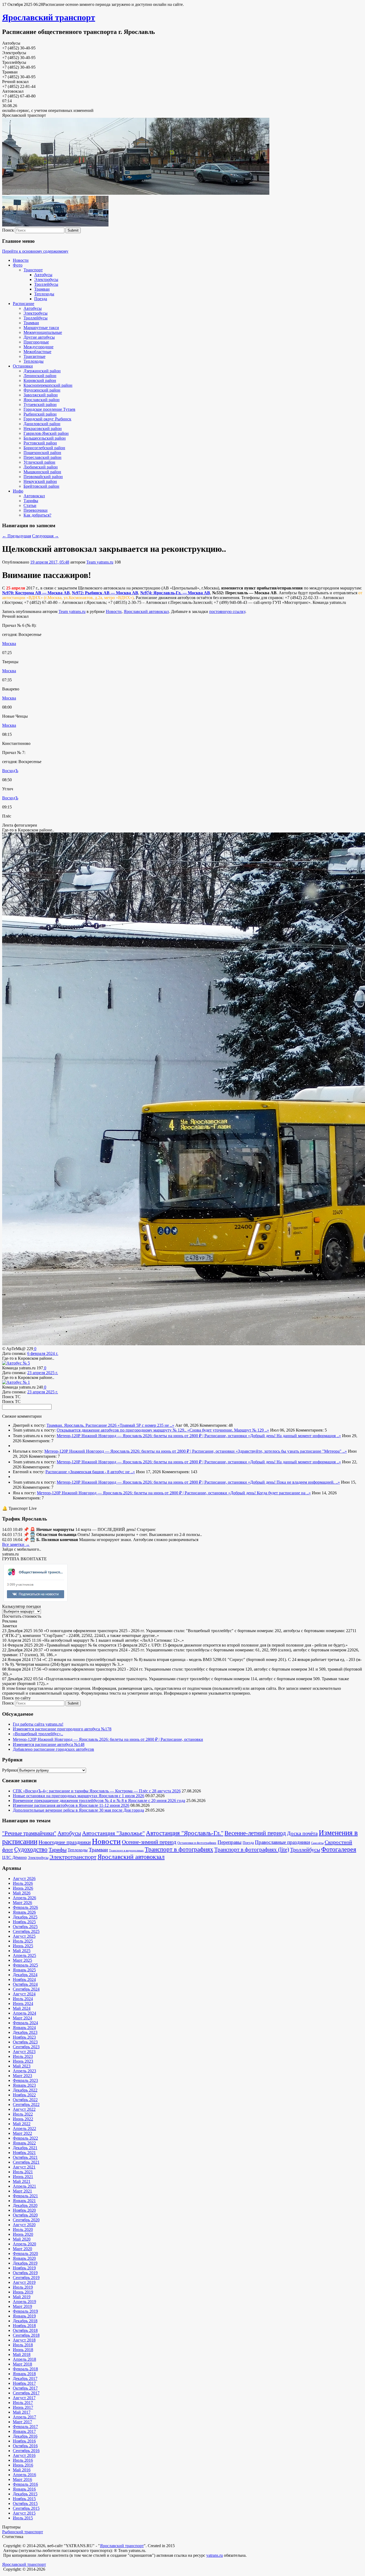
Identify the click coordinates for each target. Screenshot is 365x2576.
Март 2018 (22, 2364)
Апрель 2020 (24, 2244)
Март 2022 (22, 2133)
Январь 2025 (24, 1970)
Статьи (30, 505)
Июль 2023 (23, 2056)
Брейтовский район (41, 486)
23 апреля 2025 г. (43, 1373)
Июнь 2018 (23, 2350)
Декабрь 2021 (25, 2148)
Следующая (45, 536)
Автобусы (43, 275)
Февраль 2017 (25, 2427)
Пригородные (36, 342)
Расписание (24, 304)
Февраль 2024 (25, 2023)
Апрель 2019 (24, 2302)
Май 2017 (22, 2412)
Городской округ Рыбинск (47, 419)
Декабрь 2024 (25, 1975)
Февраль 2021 (25, 2196)
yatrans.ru (215, 2555)
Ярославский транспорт (49, 17)
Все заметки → (16, 1544)
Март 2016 (22, 2479)
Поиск (8, 230)
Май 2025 (22, 1951)
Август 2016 (24, 2455)
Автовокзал (34, 496)
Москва (9, 644)
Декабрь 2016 (25, 2436)
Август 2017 (24, 2398)
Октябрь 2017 (25, 2388)
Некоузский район (40, 481)
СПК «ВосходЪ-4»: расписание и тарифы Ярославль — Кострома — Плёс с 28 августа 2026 (97, 1791)
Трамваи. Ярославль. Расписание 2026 (82, 1425)
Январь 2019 (24, 2316)
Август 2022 (24, 2109)
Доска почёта (302, 1833)
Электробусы (46, 280)
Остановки (23, 366)
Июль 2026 (23, 1883)
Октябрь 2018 (25, 2330)
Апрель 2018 (24, 2359)
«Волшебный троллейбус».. (38, 1734)
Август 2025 (24, 1936)
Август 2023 (24, 2052)
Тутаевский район (40, 404)
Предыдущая (17, 536)
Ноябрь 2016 (24, 2441)
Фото (18, 265)
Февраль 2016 (25, 2484)
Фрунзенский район (42, 390)
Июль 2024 (23, 1999)
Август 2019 (24, 2282)
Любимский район (41, 467)
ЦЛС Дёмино (14, 1857)
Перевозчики (36, 510)
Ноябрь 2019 (24, 2268)
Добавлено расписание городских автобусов (53, 1749)
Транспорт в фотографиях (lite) (252, 1850)
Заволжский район (41, 395)
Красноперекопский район (48, 385)
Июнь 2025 (23, 1946)
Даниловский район (42, 424)
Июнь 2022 (23, 2119)
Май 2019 (22, 2297)
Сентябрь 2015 (26, 2508)
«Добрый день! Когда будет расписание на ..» (269, 1493)
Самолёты (317, 1843)
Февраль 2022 (25, 2138)
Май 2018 (22, 2354)
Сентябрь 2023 (26, 2047)
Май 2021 (22, 2181)
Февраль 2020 (25, 2253)
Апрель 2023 (24, 2071)
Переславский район (42, 457)
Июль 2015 (23, 2518)
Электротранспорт (73, 1857)
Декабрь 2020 (25, 2205)
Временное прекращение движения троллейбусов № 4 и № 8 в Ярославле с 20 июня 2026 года (99, 1801)
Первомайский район (43, 477)
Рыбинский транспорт (23, 2532)
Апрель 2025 (24, 1955)
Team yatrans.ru (100, 562)
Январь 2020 (24, 2258)
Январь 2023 (24, 2085)
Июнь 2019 (23, 2292)
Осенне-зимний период (149, 1842)
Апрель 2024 (24, 2013)
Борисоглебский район (44, 448)
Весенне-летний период (255, 1833)
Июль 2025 (23, 1941)
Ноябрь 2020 (24, 2210)
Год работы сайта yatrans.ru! (38, 1724)
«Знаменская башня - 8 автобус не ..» (101, 1472)
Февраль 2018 (25, 2369)
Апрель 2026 (24, 1898)
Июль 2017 (23, 2403)
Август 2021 (24, 2167)
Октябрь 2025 (25, 1927)
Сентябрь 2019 (26, 2278)
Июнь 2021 (23, 2177)
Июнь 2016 (23, 2465)
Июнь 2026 (23, 1888)
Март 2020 (22, 2249)
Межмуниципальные (43, 332)
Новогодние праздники (65, 1842)
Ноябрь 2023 (24, 2037)
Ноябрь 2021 (24, 2153)
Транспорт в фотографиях (179, 1849)
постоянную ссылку (227, 611)
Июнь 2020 (23, 2234)
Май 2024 (22, 2008)
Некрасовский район (43, 429)
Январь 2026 (24, 1912)
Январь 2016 (24, 2489)
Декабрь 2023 (25, 2032)
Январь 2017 (24, 2431)
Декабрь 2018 (25, 2321)
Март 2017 (22, 2422)
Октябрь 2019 (25, 2273)
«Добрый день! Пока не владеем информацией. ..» (294, 1482)
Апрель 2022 (24, 2129)
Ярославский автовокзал (146, 611)
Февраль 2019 (25, 2311)
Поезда (41, 299)
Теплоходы (44, 294)
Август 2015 (24, 2513)
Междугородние (38, 347)
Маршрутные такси (41, 328)
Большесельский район (45, 438)
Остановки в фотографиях (197, 1843)
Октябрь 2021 (25, 2157)
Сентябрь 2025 (26, 1931)
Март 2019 (22, 2306)
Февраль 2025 (25, 1965)
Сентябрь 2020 (26, 2220)
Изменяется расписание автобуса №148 (49, 1744)
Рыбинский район (40, 414)
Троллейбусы (46, 284)
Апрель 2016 (24, 2475)
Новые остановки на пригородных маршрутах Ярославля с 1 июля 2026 (79, 1796)
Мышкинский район (42, 472)
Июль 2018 (23, 2345)
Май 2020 (22, 2239)
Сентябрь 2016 (26, 2451)
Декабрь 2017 (25, 2378)
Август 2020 (24, 2225)
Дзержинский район (42, 371)
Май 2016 (22, 2470)
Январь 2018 (24, 2374)
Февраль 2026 (25, 1907)
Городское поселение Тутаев (49, 409)
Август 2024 (24, 1994)
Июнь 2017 (23, 2407)
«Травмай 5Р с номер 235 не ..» (146, 1425)
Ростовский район (40, 443)
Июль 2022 (23, 2114)
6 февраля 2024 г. (43, 1353)
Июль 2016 (23, 2460)
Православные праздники (282, 1842)
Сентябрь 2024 (26, 1989)
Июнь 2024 (23, 2004)
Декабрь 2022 (25, 2090)
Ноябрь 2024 (24, 1979)
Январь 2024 (24, 2028)
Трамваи (42, 289)
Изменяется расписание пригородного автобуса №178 (62, 1729)
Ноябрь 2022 (24, 2095)
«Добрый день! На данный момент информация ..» (294, 1436)
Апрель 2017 (24, 2417)
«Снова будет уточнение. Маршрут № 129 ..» (228, 1430)
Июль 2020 (23, 2229)
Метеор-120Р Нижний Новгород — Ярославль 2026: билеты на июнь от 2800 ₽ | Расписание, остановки (152, 1436)
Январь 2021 (24, 2201)
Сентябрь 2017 (26, 2393)
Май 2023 (22, 2066)
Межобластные (37, 352)
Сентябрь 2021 (26, 2162)
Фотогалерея (339, 1849)
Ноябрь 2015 (24, 2499)
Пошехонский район (42, 453)
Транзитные (34, 356)
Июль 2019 (23, 2287)
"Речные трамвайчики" (29, 1833)
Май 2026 (22, 1893)
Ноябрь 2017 (24, 2383)
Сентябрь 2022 (26, 2104)
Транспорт (33, 270)
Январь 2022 (24, 2143)
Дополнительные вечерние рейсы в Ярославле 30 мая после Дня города (78, 1810)
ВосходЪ (10, 771)
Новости (21, 260)
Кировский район (40, 380)
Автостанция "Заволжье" (113, 1833)
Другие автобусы (39, 337)
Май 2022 (22, 2124)
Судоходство (31, 1849)
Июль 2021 (23, 2172)
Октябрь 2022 (25, 2100)
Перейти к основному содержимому (35, 251)
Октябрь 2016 (25, 2446)
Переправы (230, 1842)
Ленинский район (40, 376)
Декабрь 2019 (25, 2263)
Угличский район (39, 462)
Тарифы (31, 501)
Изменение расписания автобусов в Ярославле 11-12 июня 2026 (71, 1805)
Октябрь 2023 (25, 2042)
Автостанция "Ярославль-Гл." (185, 1833)
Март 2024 (22, 2018)
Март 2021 (22, 2191)
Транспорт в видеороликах (126, 1850)
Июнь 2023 (23, 2061)
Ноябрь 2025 (24, 1922)
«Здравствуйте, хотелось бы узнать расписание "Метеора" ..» (291, 1451)
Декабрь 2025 (25, 1917)
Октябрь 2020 (25, 2215)
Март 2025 (22, 1960)
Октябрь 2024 (25, 1984)
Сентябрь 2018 (26, 2335)
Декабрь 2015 (25, 2494)
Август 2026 (24, 1879)
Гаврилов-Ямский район (46, 433)
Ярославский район (42, 400)
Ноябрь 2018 (24, 2326)
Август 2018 (24, 2340)
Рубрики (10, 1770)
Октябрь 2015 (25, 2503)
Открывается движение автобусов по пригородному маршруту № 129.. (122, 1430)
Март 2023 (22, 2076)
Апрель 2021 (24, 2186)
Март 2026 (22, 1903)
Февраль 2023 (25, 2080)
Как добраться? (37, 515)
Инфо (18, 491)
